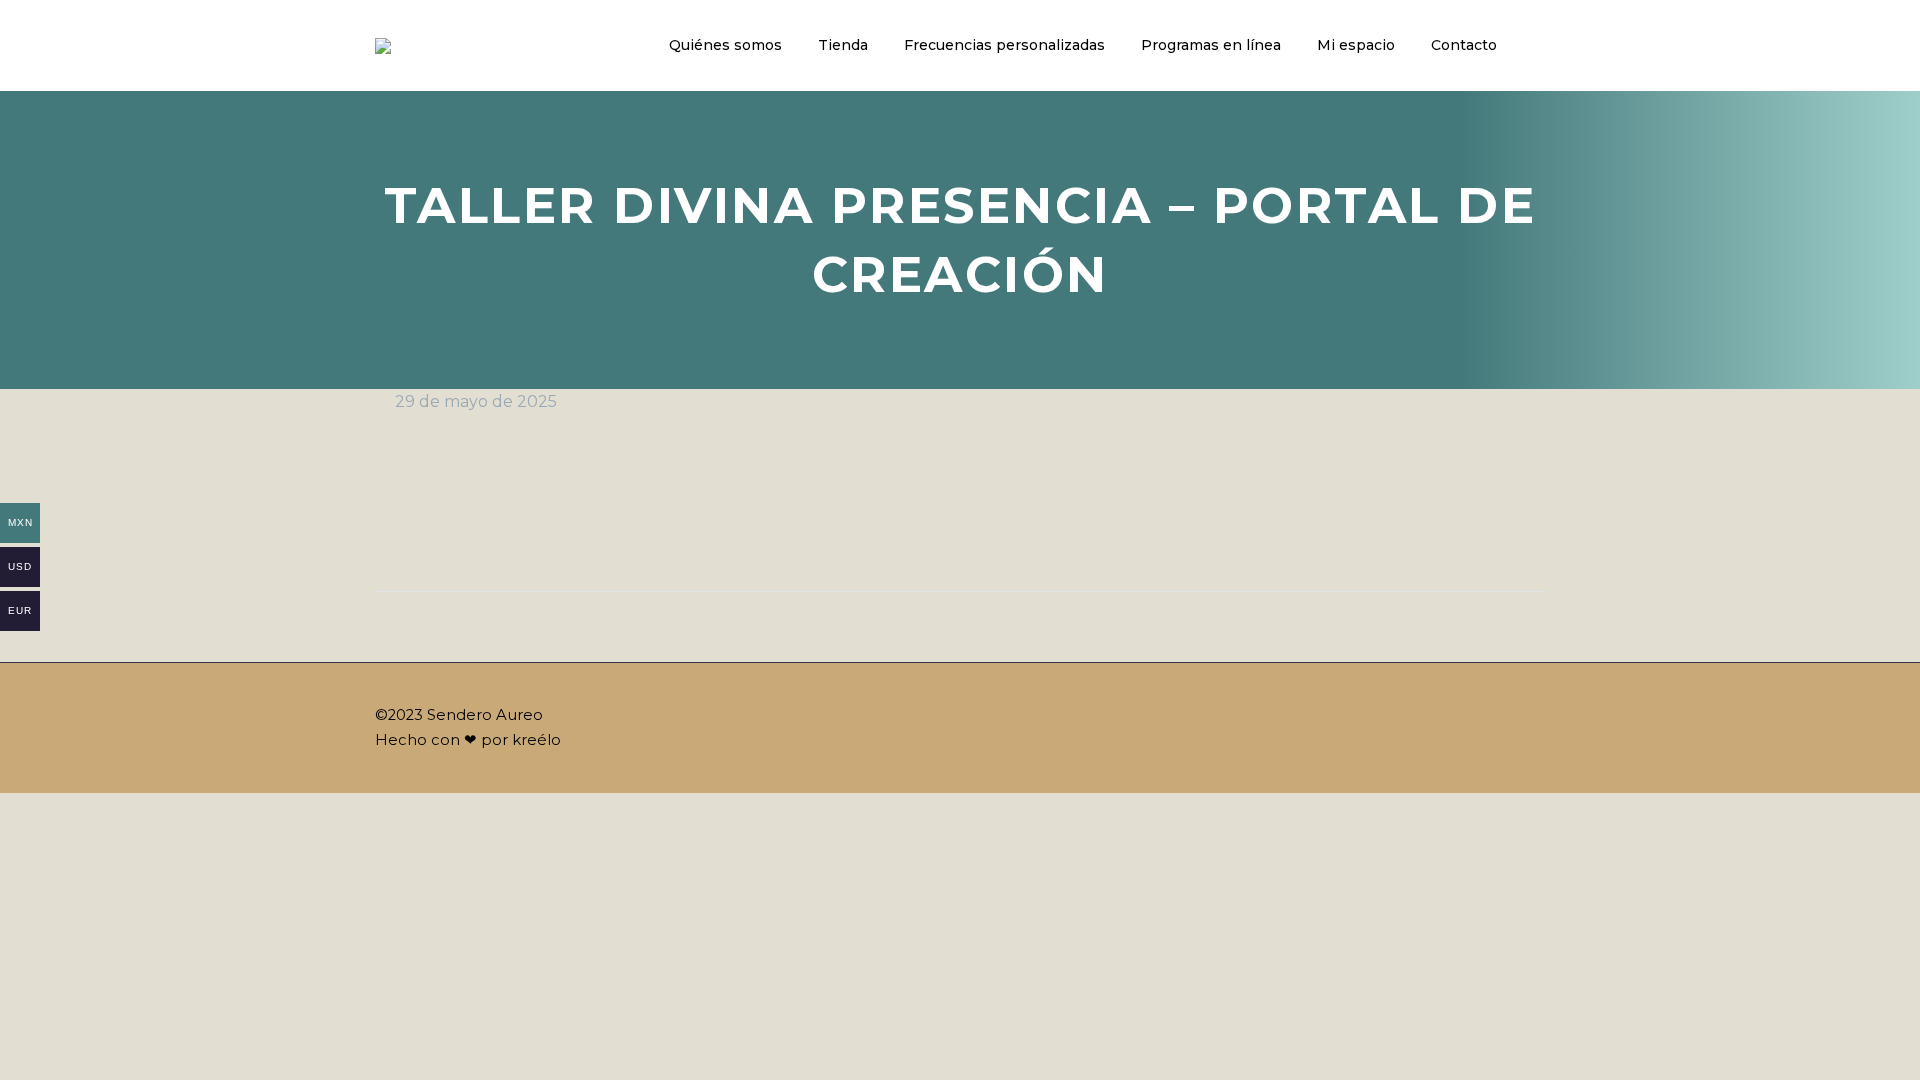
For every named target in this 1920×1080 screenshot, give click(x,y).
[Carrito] (1540, 45)
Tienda (843, 45)
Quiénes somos (725, 45)
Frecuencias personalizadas (1004, 45)
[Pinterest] (468, 528)
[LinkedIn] (544, 528)
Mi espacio (1356, 45)
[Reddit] (582, 528)
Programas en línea (1211, 45)
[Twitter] (430, 528)
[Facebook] (392, 528)
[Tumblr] (506, 528)
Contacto (1464, 45)
